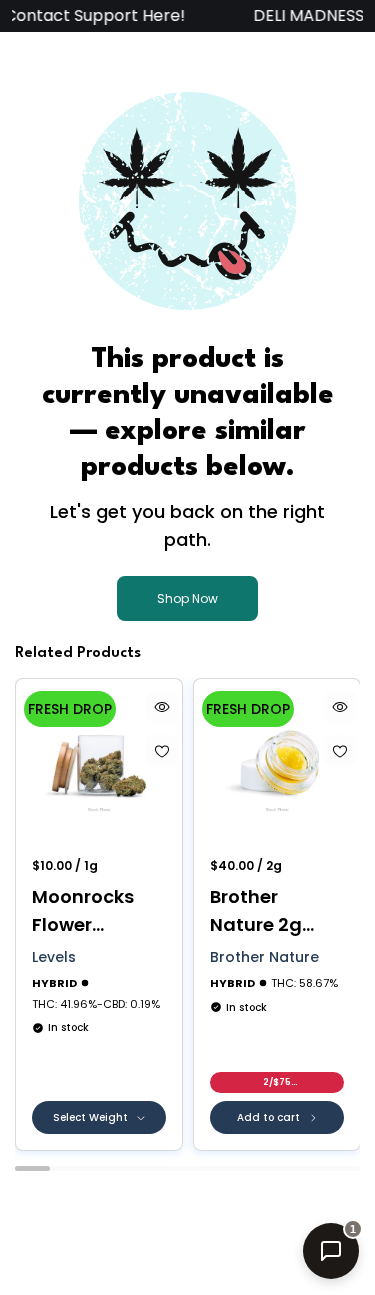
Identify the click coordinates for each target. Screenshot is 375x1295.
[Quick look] (162, 707)
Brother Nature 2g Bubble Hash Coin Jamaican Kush (267, 911)
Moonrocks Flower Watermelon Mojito (90, 911)
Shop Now (187, 598)
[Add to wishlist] (162, 751)
